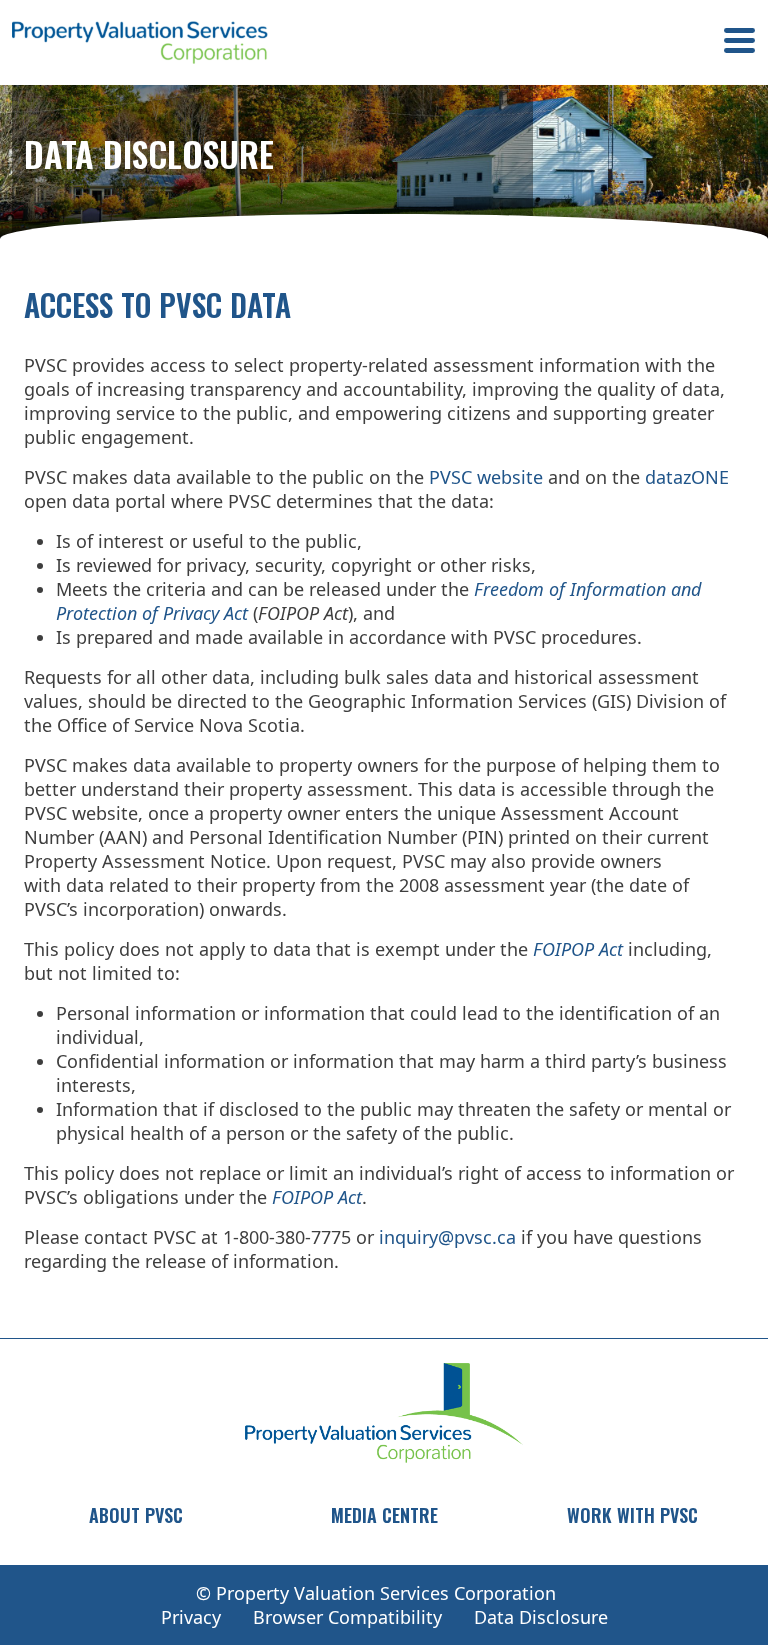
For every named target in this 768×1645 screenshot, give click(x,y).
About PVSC (136, 1515)
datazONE (687, 477)
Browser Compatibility (347, 1617)
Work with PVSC (632, 1515)
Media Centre (384, 1515)
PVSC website (486, 477)
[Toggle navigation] (739, 43)
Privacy (191, 1617)
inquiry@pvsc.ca (447, 1237)
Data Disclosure (541, 1617)
